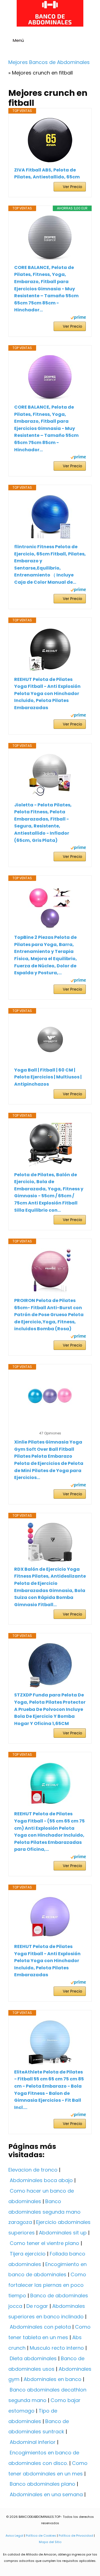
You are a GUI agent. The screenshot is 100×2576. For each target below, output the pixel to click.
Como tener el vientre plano (44, 2243)
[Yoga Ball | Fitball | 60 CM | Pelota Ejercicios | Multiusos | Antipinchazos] (50, 1040)
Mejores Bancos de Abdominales (49, 62)
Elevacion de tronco (33, 2170)
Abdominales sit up (63, 2233)
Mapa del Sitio (50, 2542)
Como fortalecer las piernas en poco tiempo (47, 2285)
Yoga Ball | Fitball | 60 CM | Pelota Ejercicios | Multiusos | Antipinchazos (48, 1077)
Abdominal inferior (33, 2442)
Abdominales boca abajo (41, 2180)
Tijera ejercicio (28, 2254)
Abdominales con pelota (40, 2327)
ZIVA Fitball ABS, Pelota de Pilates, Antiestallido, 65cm (47, 174)
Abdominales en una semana (46, 2494)
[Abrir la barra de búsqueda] (93, 41)
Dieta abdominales (33, 2358)
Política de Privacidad (76, 2536)
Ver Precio (72, 187)
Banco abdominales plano (42, 2484)
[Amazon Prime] (78, 318)
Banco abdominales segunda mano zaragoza (44, 2212)
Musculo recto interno (57, 2348)
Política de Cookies (41, 2536)
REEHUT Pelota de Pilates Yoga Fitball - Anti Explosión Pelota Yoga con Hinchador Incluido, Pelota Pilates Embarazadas (47, 694)
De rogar (37, 2306)
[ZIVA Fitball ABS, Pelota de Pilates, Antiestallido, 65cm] (50, 140)
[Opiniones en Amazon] (50, 1426)
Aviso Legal (14, 2536)
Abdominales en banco (52, 2379)
